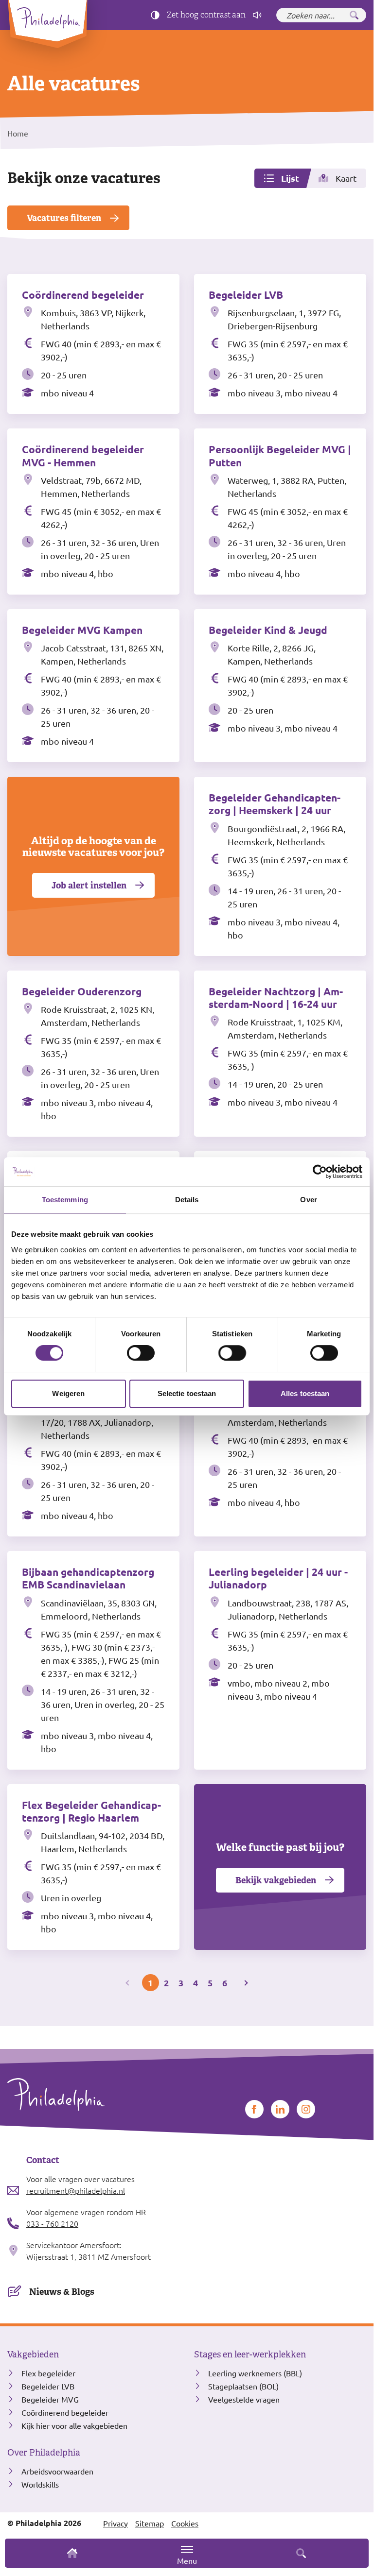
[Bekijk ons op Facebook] (254, 2109)
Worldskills (40, 2484)
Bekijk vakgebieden (276, 1880)
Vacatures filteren (64, 218)
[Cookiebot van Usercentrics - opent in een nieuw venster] (320, 1172)
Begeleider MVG (50, 2399)
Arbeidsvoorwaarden (57, 2471)
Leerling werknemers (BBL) (255, 2373)
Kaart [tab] (346, 178)
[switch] (141, 1353)
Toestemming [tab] (65, 1200)
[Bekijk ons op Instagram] (306, 2109)
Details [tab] (187, 1200)
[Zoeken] (354, 15)
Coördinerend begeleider (65, 2412)
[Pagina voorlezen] (257, 15)
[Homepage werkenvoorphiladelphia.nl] (93, 2094)
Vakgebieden (33, 2354)
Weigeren (68, 1393)
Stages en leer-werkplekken (250, 2354)
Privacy (116, 2523)
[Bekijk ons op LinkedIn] (280, 2109)
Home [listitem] (18, 133)
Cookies (185, 2523)
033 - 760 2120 (52, 2223)
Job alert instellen (89, 885)
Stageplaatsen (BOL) (243, 2386)
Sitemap (150, 2523)
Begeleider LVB (48, 2386)
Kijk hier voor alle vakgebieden (74, 2425)
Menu (187, 2560)
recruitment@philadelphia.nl (76, 2190)
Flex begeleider (48, 2373)
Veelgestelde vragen (244, 2399)
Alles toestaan (305, 1393)
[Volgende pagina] (245, 1983)
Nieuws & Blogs (62, 2292)
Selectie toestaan (187, 1393)
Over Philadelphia (44, 2453)
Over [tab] (308, 1200)
